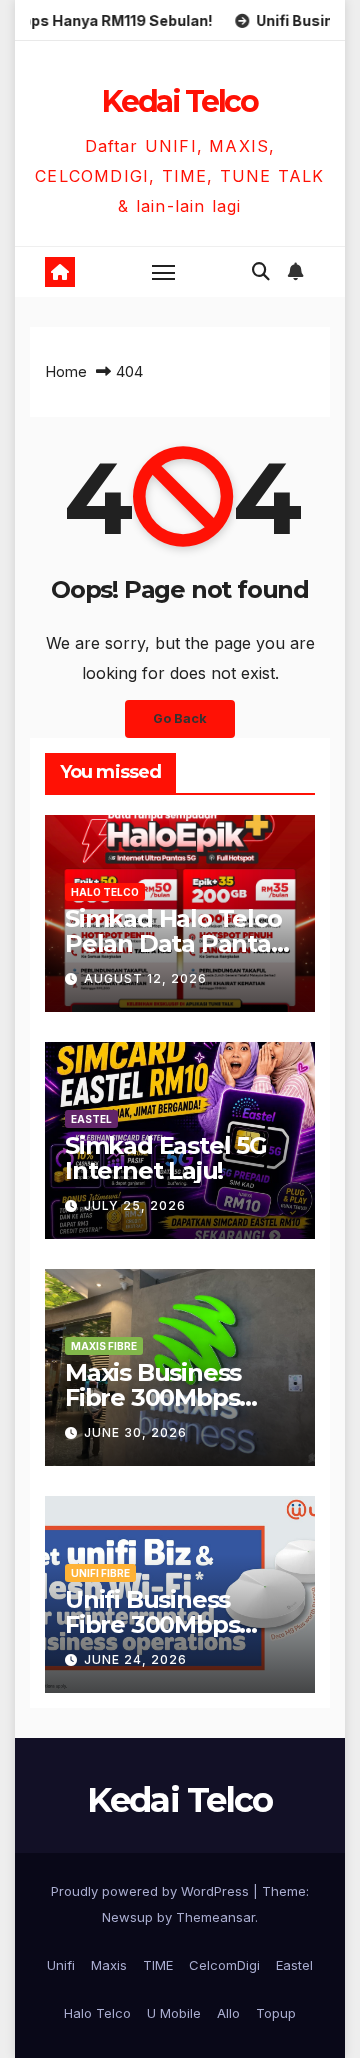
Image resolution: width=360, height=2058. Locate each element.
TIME (158, 1965)
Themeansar (215, 1917)
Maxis (109, 1965)
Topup (276, 2013)
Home (66, 371)
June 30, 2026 (135, 1432)
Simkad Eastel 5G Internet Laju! (166, 1158)
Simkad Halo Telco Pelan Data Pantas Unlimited (174, 943)
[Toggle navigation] (164, 272)
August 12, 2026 (145, 978)
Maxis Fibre (104, 1346)
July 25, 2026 (135, 1205)
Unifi (61, 1965)
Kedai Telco (180, 101)
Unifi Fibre (100, 1573)
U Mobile (174, 2013)
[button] (261, 271)
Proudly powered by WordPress (152, 1891)
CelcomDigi (224, 1965)
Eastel (91, 1119)
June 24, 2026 (135, 1659)
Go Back (180, 718)
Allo (228, 2013)
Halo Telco (105, 892)
